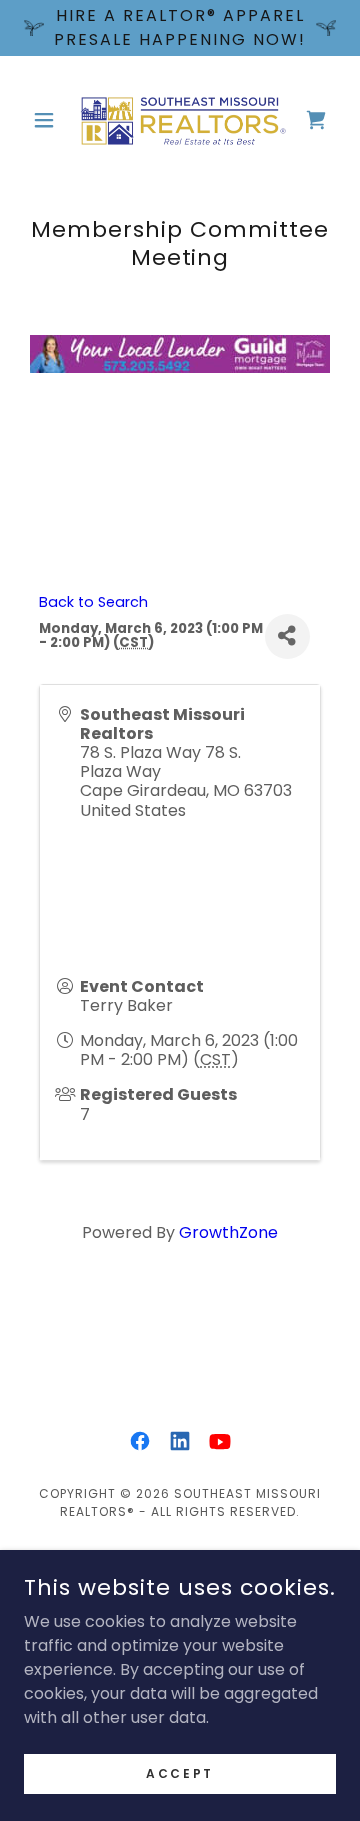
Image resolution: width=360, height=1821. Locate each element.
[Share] (287, 636)
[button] (47, 120)
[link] (180, 120)
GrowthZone (228, 1232)
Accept (179, 1772)
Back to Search (93, 602)
